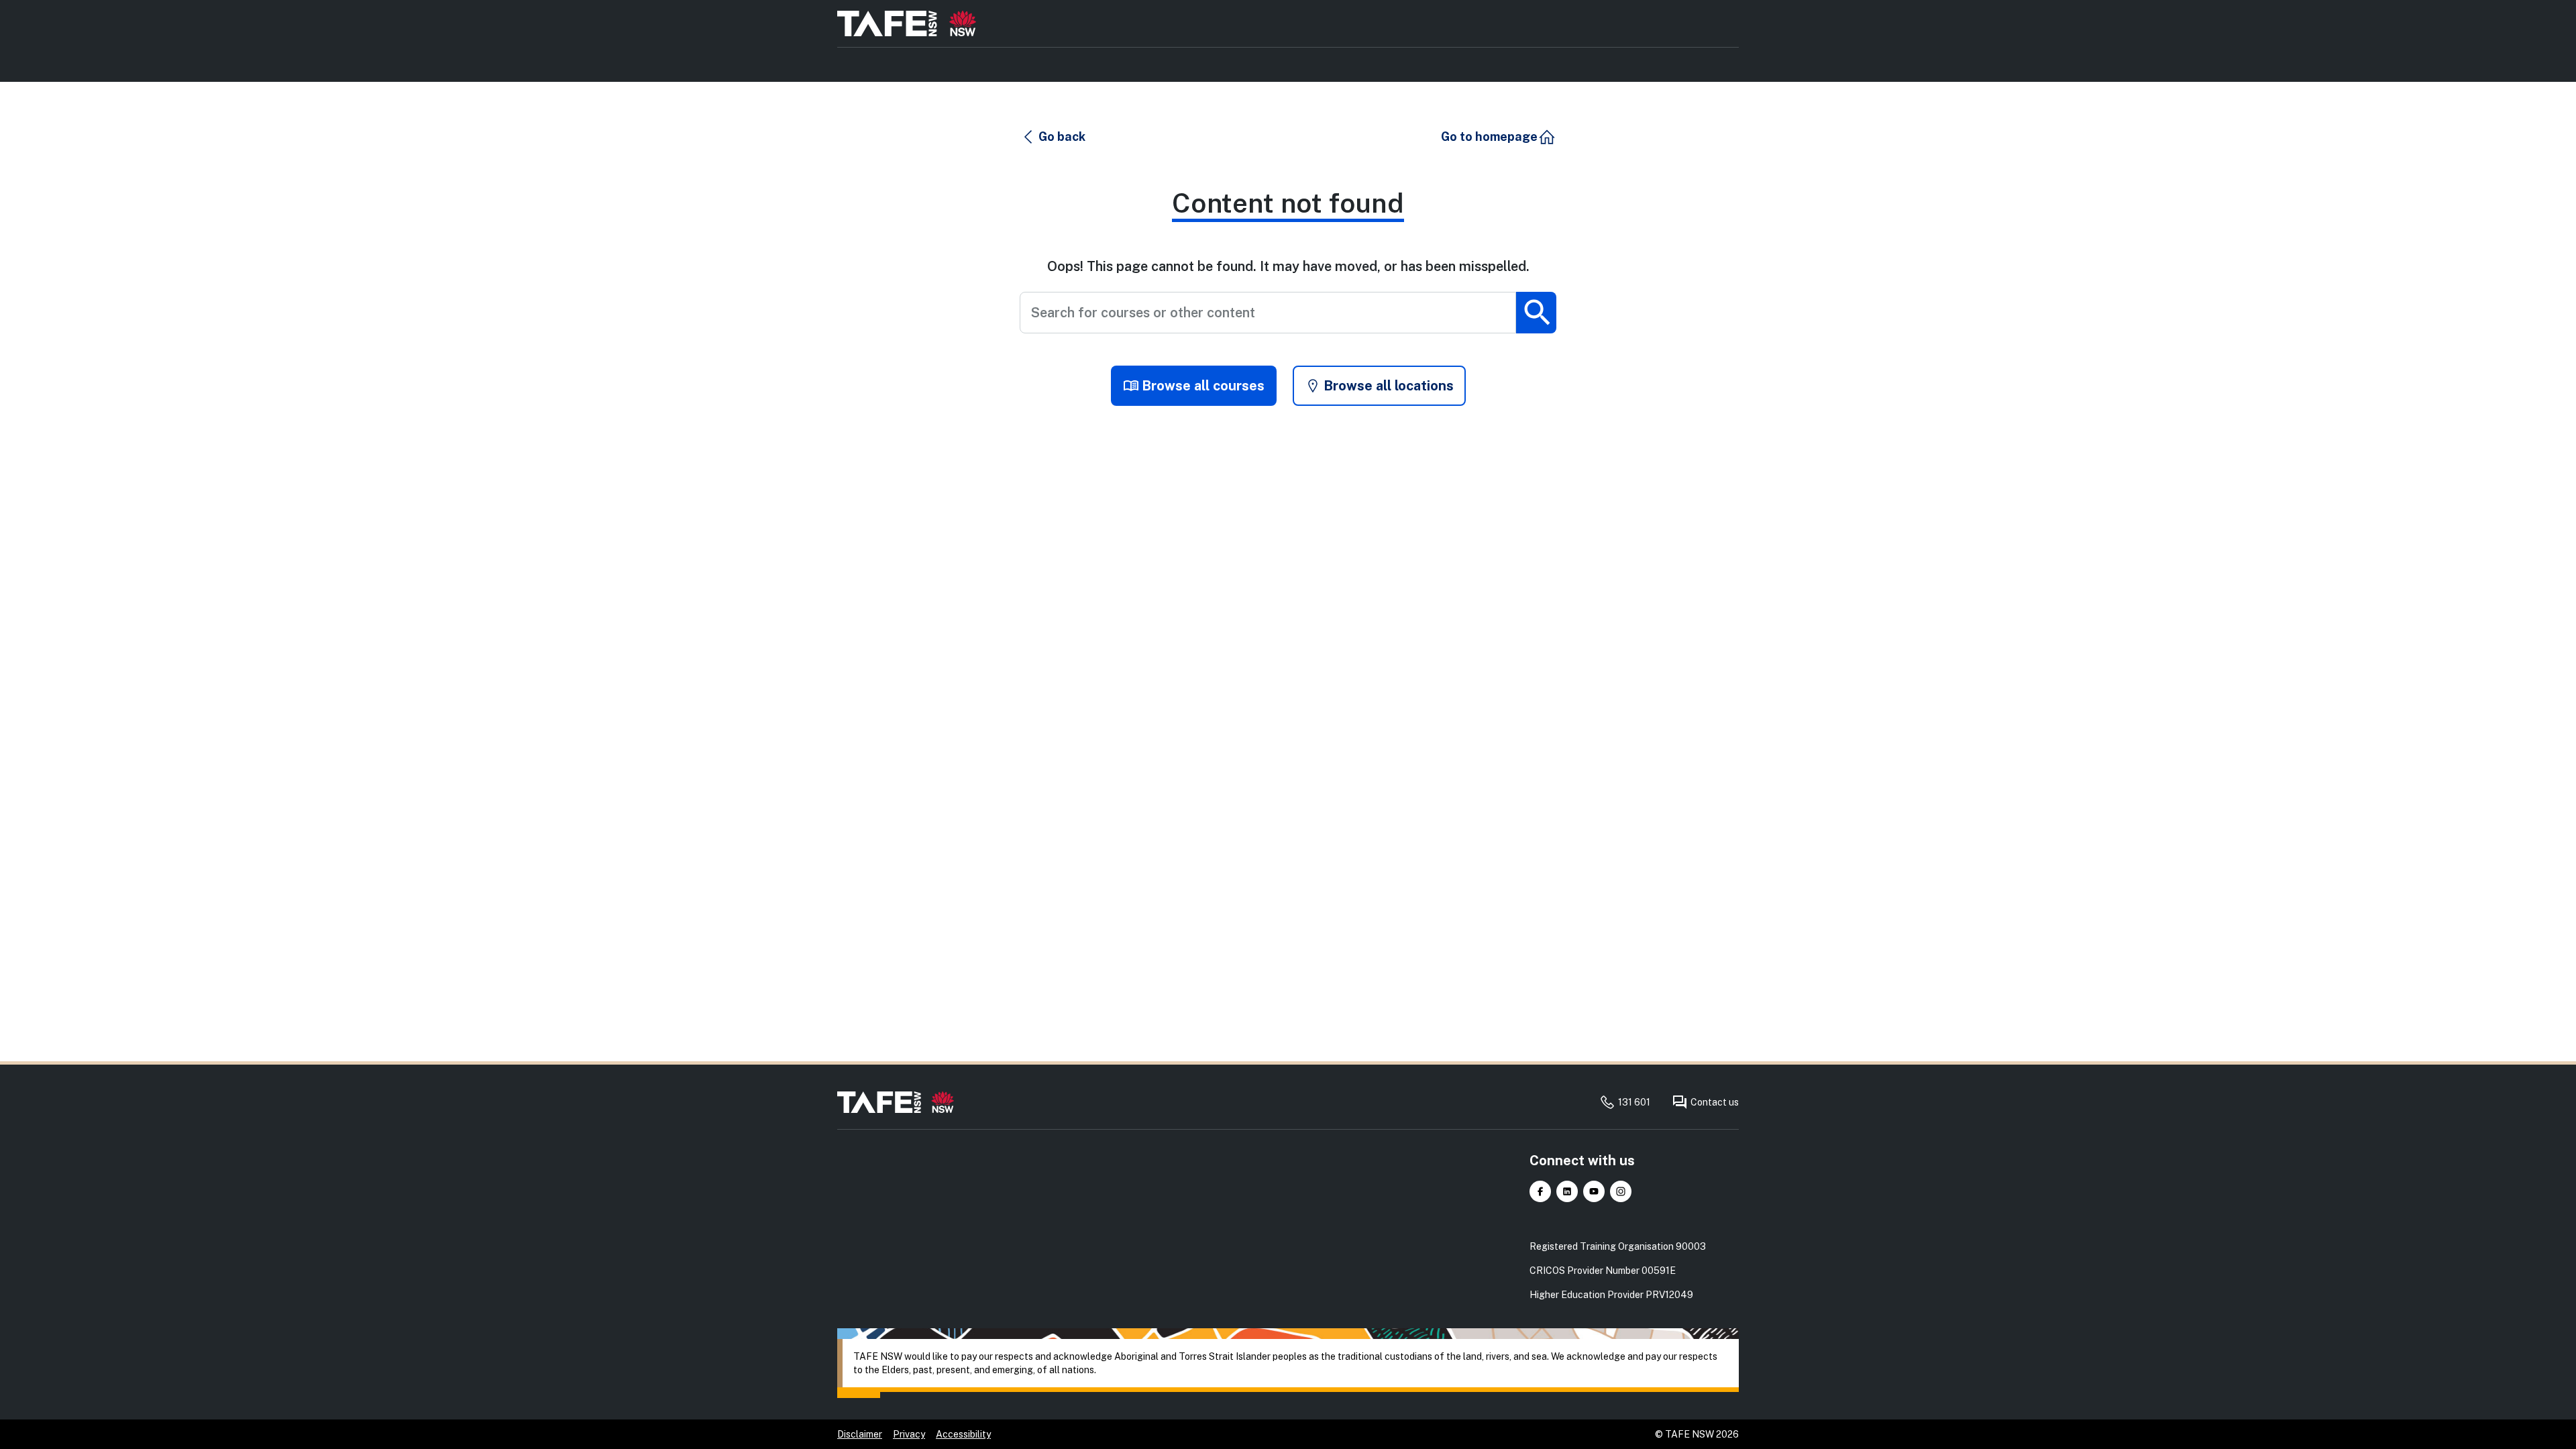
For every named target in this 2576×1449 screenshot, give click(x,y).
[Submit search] (1536, 313)
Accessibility (963, 1434)
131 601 (1634, 1102)
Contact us (1715, 1102)
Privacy (909, 1434)
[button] (1053, 137)
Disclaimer (860, 1434)
